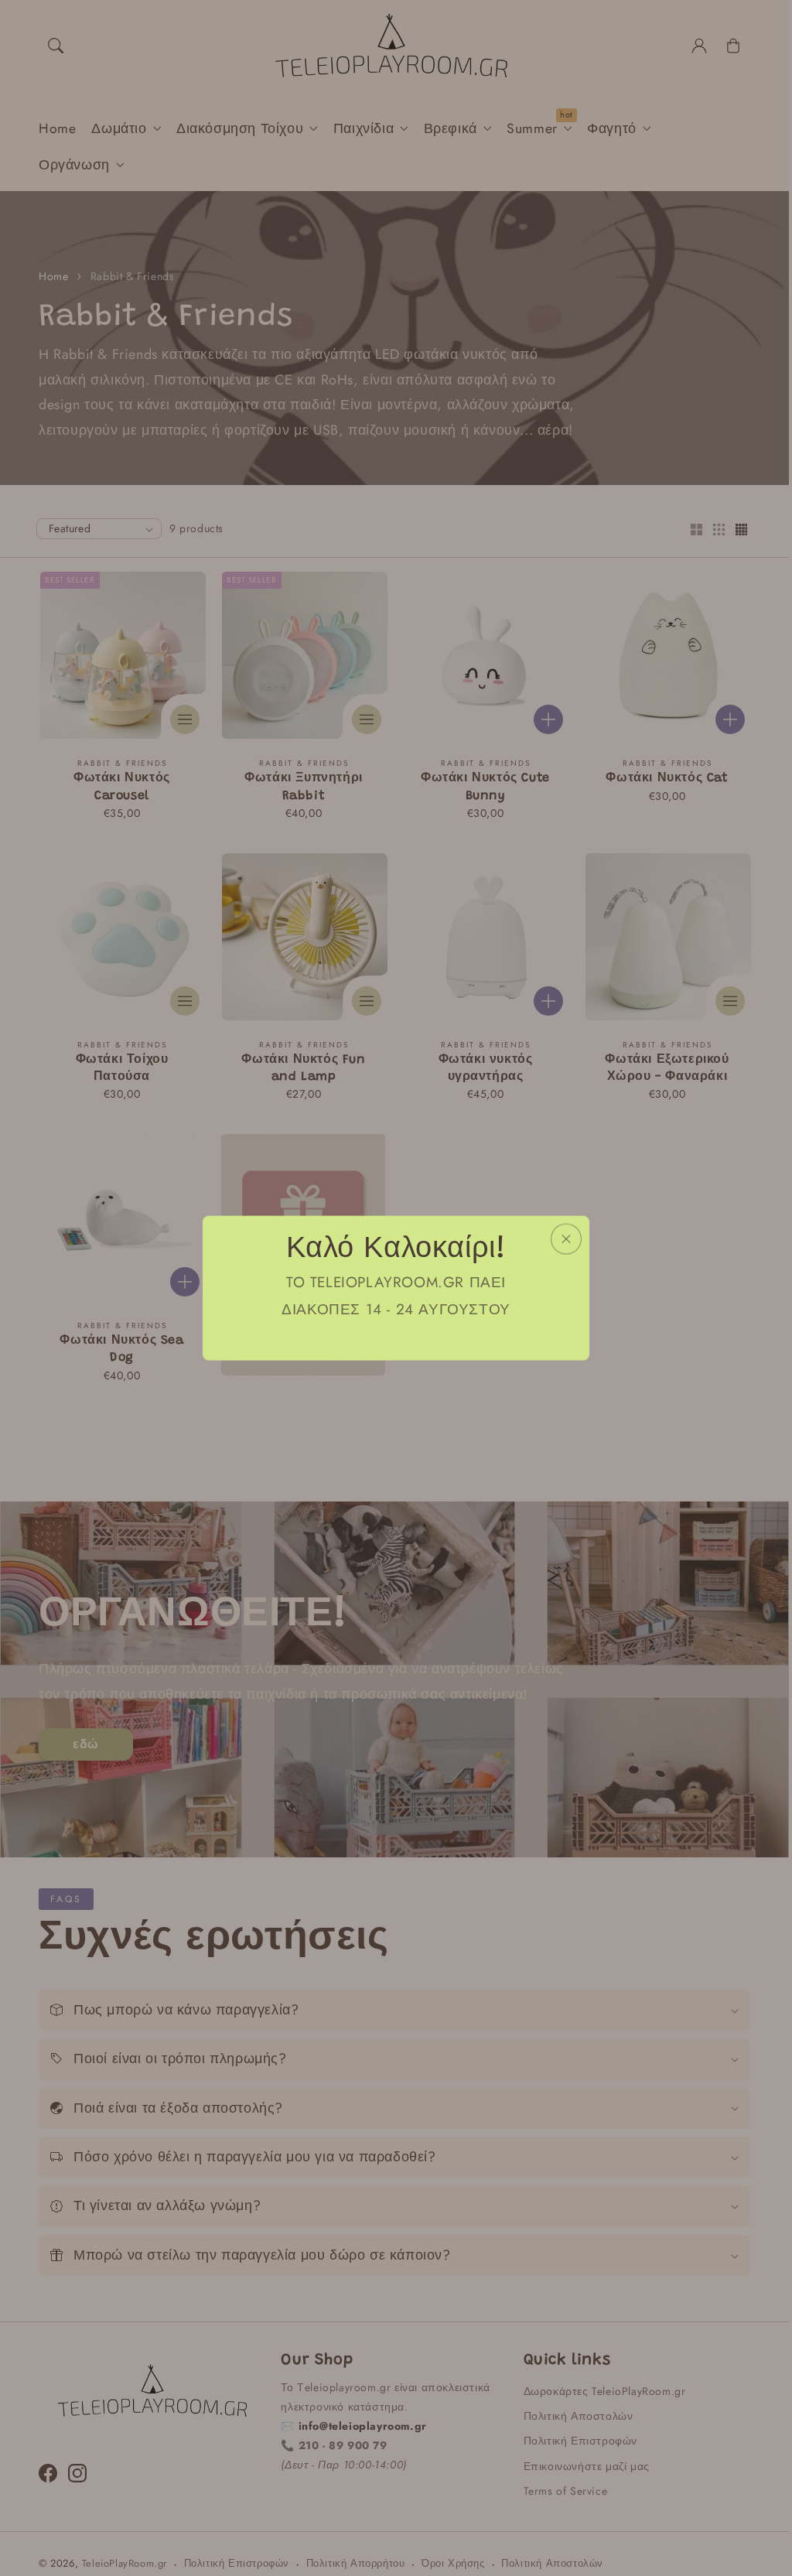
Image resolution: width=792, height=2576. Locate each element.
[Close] (566, 1239)
